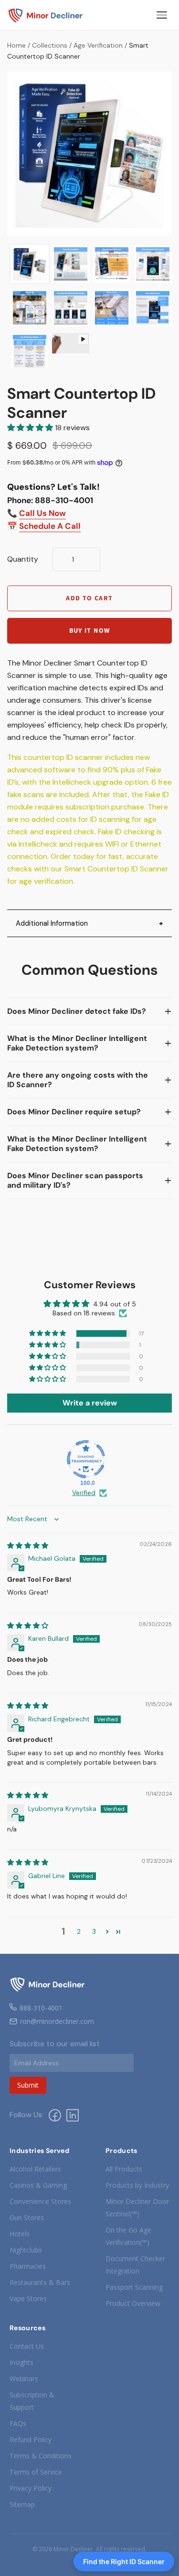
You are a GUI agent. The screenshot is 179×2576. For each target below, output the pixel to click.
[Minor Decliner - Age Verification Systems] (46, 15)
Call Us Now (42, 513)
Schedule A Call (50, 526)
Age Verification (98, 45)
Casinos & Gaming (38, 2185)
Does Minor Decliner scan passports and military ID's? (75, 1180)
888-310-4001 (41, 2008)
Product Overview (133, 2303)
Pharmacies (28, 2266)
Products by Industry (137, 2185)
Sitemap (22, 2504)
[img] (28, 1546)
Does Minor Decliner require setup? (74, 1112)
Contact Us (27, 2346)
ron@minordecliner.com (57, 2021)
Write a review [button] (90, 1403)
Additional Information (52, 923)
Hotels (20, 2234)
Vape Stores (28, 2298)
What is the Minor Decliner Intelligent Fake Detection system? (77, 1043)
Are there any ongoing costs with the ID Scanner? (78, 1080)
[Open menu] (162, 15)
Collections (50, 45)
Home (16, 45)
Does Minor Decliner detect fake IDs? (77, 1011)
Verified (84, 1493)
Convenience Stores (40, 2201)
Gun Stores (27, 2217)
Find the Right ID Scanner (124, 2561)
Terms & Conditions (41, 2456)
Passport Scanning (134, 2287)
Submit (28, 2085)
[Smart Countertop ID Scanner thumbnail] (30, 264)
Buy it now (90, 631)
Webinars (24, 2379)
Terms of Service (36, 2472)
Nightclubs (26, 2250)
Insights (21, 2362)
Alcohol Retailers (35, 2169)
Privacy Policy (31, 2488)
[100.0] (86, 1459)
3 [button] (94, 1931)
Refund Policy (31, 2440)
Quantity (23, 559)
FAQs (18, 2423)
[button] (31, 428)
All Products (124, 2169)
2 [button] (79, 1931)
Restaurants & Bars (40, 2282)
